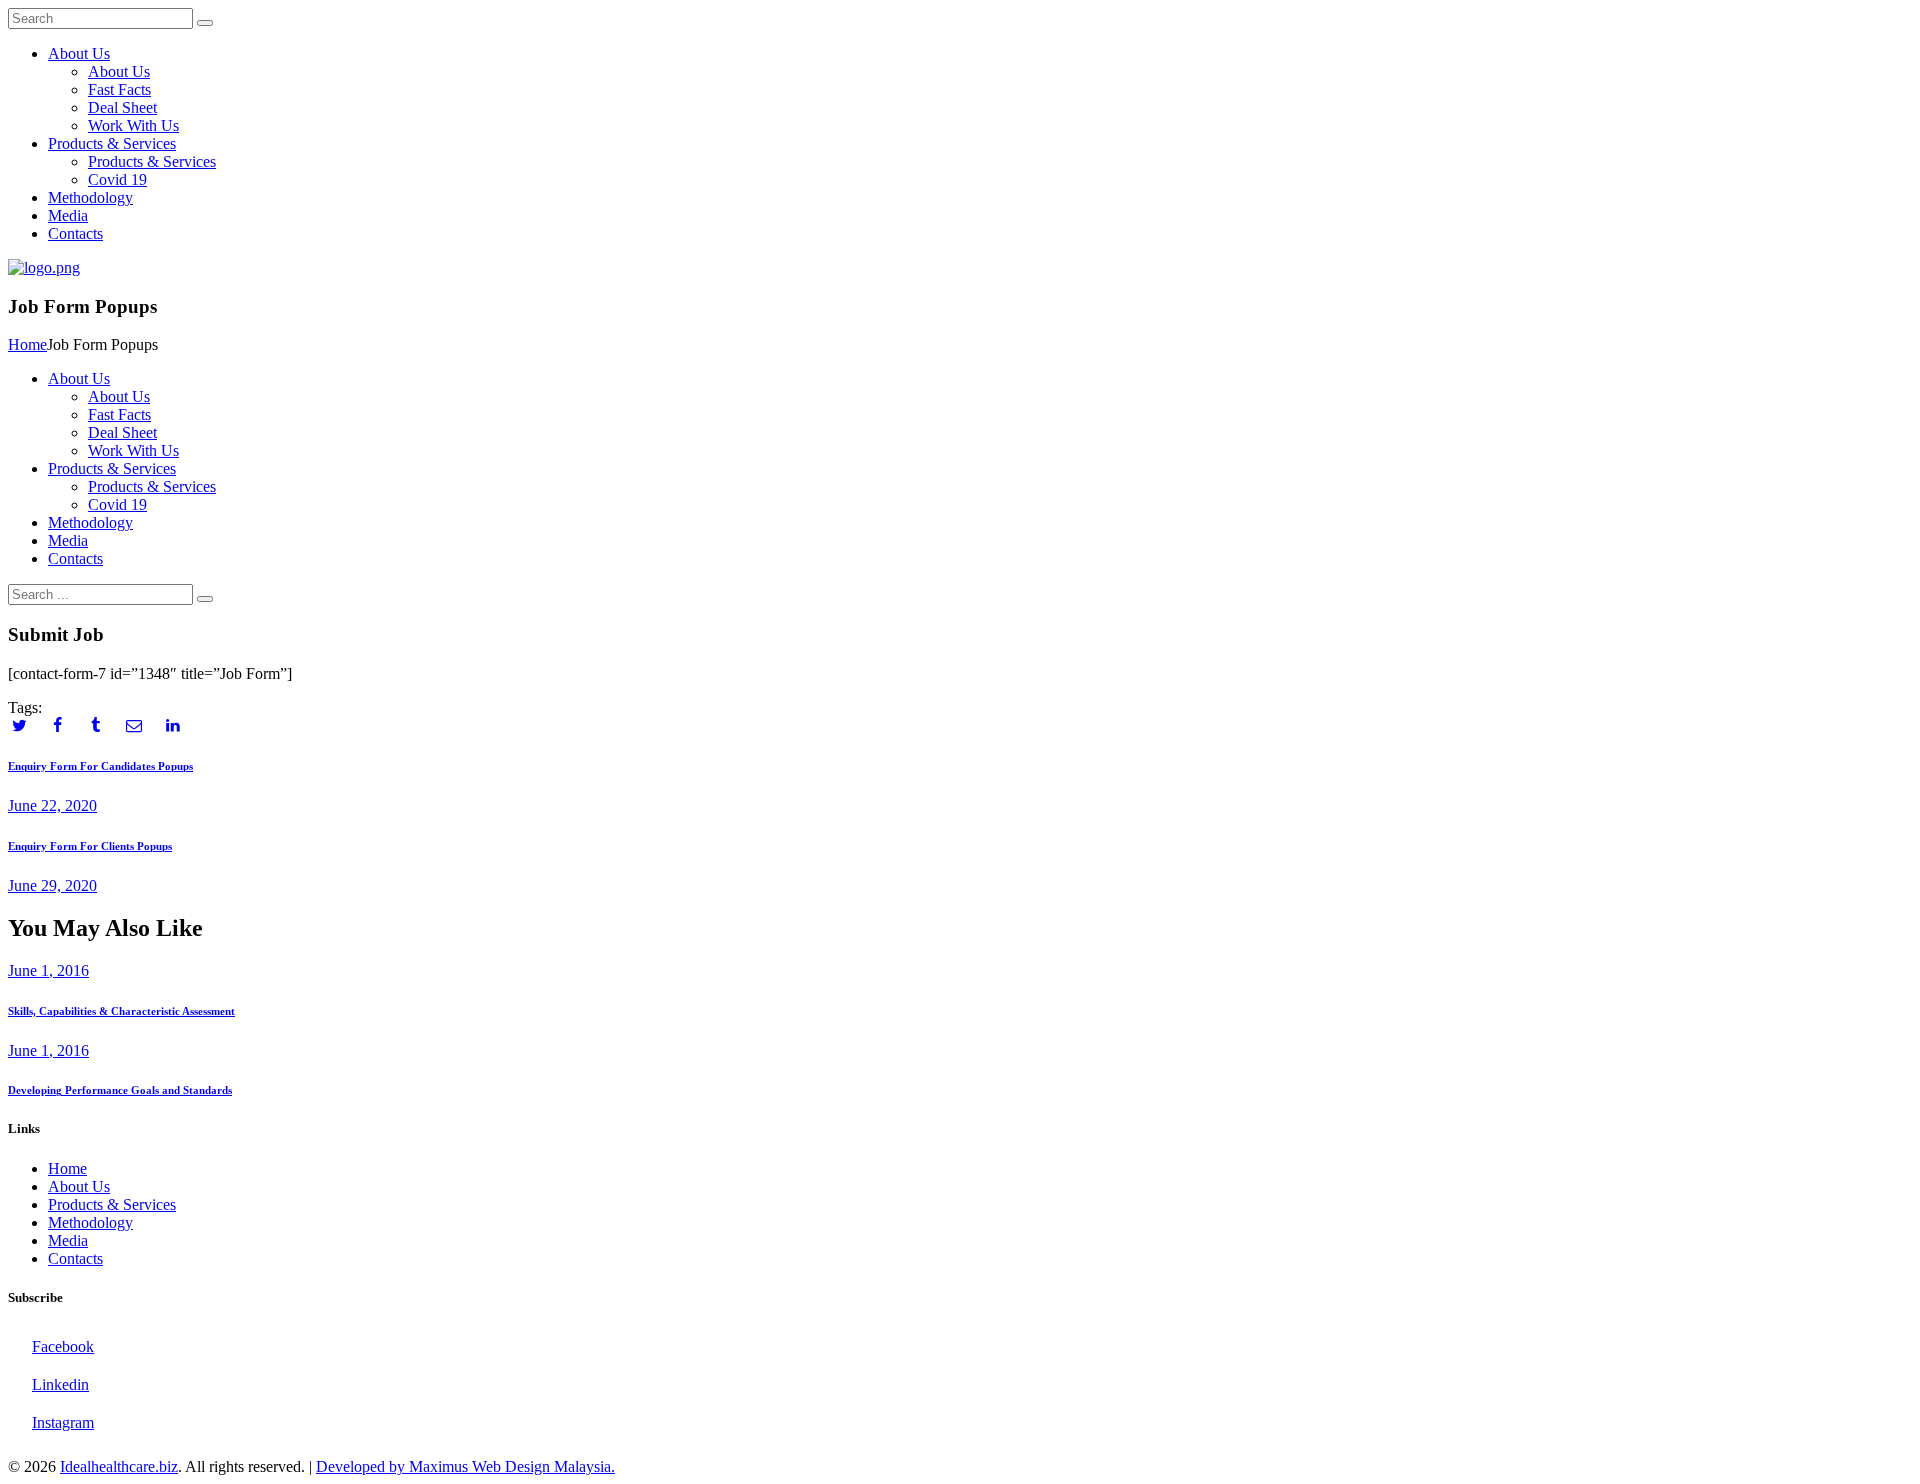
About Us (79, 1186)
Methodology (90, 1222)
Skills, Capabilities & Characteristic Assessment (121, 1011)
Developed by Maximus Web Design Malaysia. (465, 1466)
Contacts (75, 1258)
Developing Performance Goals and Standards (120, 1090)
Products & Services (112, 1204)
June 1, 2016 (48, 970)
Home (27, 344)
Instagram (63, 1422)
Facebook (63, 1346)
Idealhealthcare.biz (119, 1466)
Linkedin (60, 1384)
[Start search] (205, 599)
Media (68, 1240)
